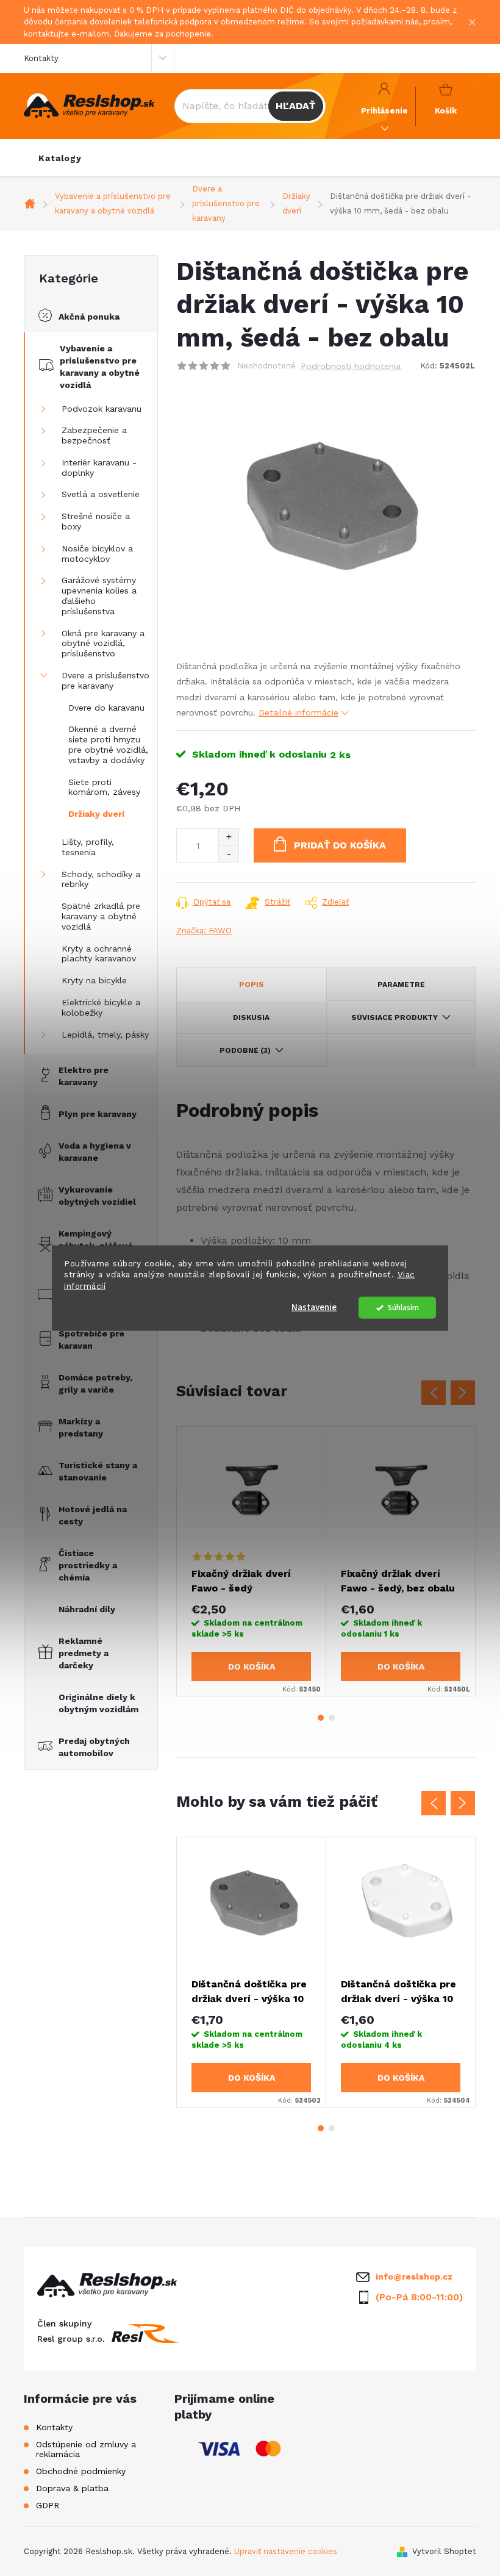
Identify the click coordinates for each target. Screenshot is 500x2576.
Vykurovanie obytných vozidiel (97, 1196)
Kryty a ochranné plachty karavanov (99, 954)
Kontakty (41, 58)
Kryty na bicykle (94, 980)
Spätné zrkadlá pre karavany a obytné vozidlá (101, 916)
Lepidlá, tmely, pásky (105, 1035)
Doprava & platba (72, 2488)
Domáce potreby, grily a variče (95, 1383)
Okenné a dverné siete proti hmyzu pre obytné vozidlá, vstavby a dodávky (108, 744)
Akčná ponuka (89, 317)
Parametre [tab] (401, 985)
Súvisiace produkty (395, 1017)
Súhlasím (403, 1308)
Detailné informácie (298, 712)
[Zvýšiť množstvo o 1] (228, 837)
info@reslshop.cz (414, 2276)
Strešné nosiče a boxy (96, 521)
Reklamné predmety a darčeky (84, 1653)
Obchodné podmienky (81, 2471)
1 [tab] (321, 1718)
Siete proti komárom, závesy (104, 787)
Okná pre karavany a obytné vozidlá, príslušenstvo (103, 644)
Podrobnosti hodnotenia (351, 366)
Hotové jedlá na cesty (93, 1515)
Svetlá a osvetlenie (101, 494)
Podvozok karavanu (102, 409)
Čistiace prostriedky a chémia (88, 1565)
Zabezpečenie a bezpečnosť (94, 435)
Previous (434, 1393)
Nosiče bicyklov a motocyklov (97, 554)
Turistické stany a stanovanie (98, 1471)
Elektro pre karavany (84, 1076)
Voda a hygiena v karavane (95, 1152)
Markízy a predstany (81, 1427)
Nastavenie (314, 1308)
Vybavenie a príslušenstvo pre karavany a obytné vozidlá (100, 367)
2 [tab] (332, 1718)
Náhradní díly (87, 1609)
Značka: (204, 931)
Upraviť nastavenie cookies (286, 2551)
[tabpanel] (252, 1562)
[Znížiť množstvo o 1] (228, 854)
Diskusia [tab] (251, 1017)
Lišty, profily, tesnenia (88, 847)
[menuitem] (60, 158)
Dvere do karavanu (106, 708)
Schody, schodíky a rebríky (101, 879)
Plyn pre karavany (98, 1114)
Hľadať (295, 106)
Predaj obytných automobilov (94, 1747)
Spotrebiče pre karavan (91, 1340)
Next (463, 1393)
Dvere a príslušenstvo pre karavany (105, 680)
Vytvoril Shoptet (444, 2551)
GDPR (48, 2505)
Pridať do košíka (340, 845)
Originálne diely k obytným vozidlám (98, 1703)
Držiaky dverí (96, 814)
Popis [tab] (252, 985)
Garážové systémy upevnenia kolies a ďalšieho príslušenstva (99, 595)
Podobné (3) (245, 1050)
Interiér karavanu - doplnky (99, 468)
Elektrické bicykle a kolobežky (101, 1007)
